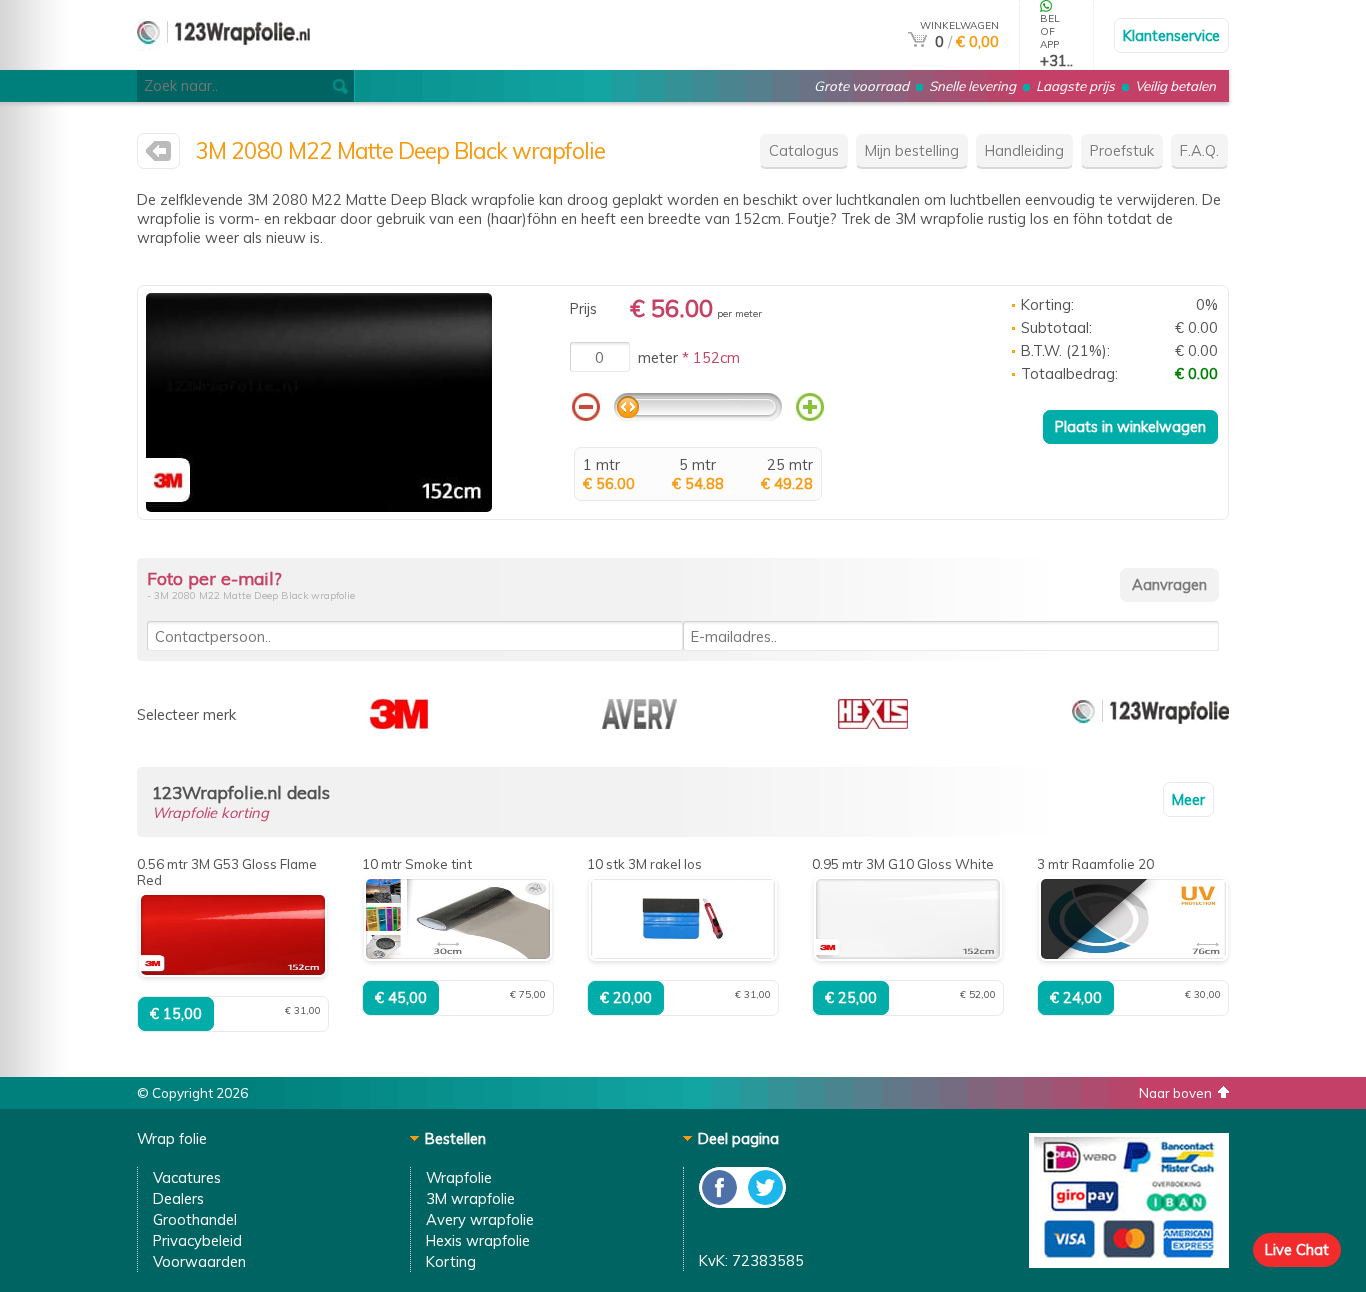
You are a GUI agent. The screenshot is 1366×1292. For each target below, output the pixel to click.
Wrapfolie (459, 1177)
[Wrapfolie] (1150, 723)
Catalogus (804, 150)
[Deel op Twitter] (764, 1202)
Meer (1188, 799)
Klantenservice (1171, 35)
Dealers (178, 1198)
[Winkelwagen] (917, 41)
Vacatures (187, 1177)
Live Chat (1297, 1249)
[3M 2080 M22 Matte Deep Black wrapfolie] (319, 506)
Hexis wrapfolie (478, 1240)
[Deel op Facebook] (720, 1202)
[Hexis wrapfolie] (873, 723)
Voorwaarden (199, 1261)
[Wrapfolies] (223, 61)
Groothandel (195, 1219)
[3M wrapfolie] (158, 155)
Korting (451, 1261)
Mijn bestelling (912, 150)
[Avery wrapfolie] (639, 723)
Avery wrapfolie (480, 1219)
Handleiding (1024, 150)
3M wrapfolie (470, 1198)
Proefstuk (1122, 150)
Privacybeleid (197, 1240)
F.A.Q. (1199, 150)
